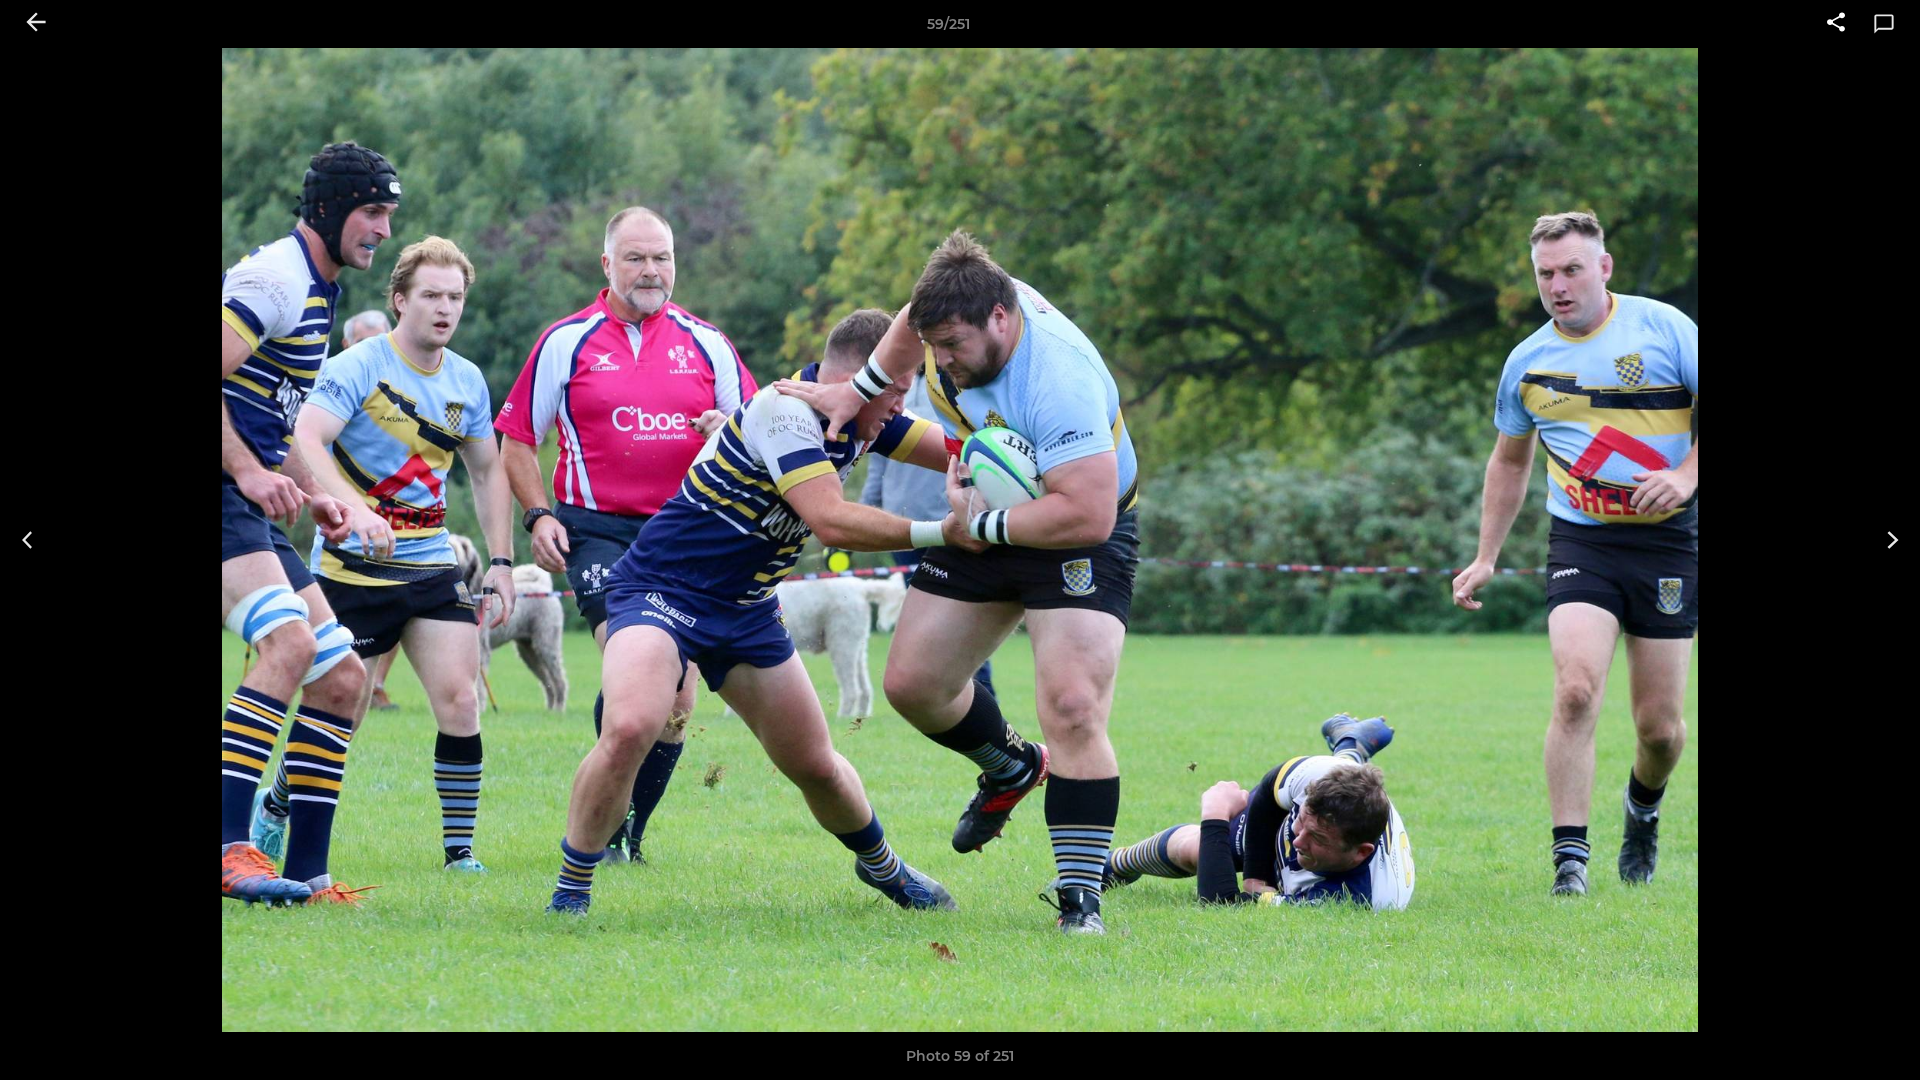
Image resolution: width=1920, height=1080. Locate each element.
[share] (1836, 24)
